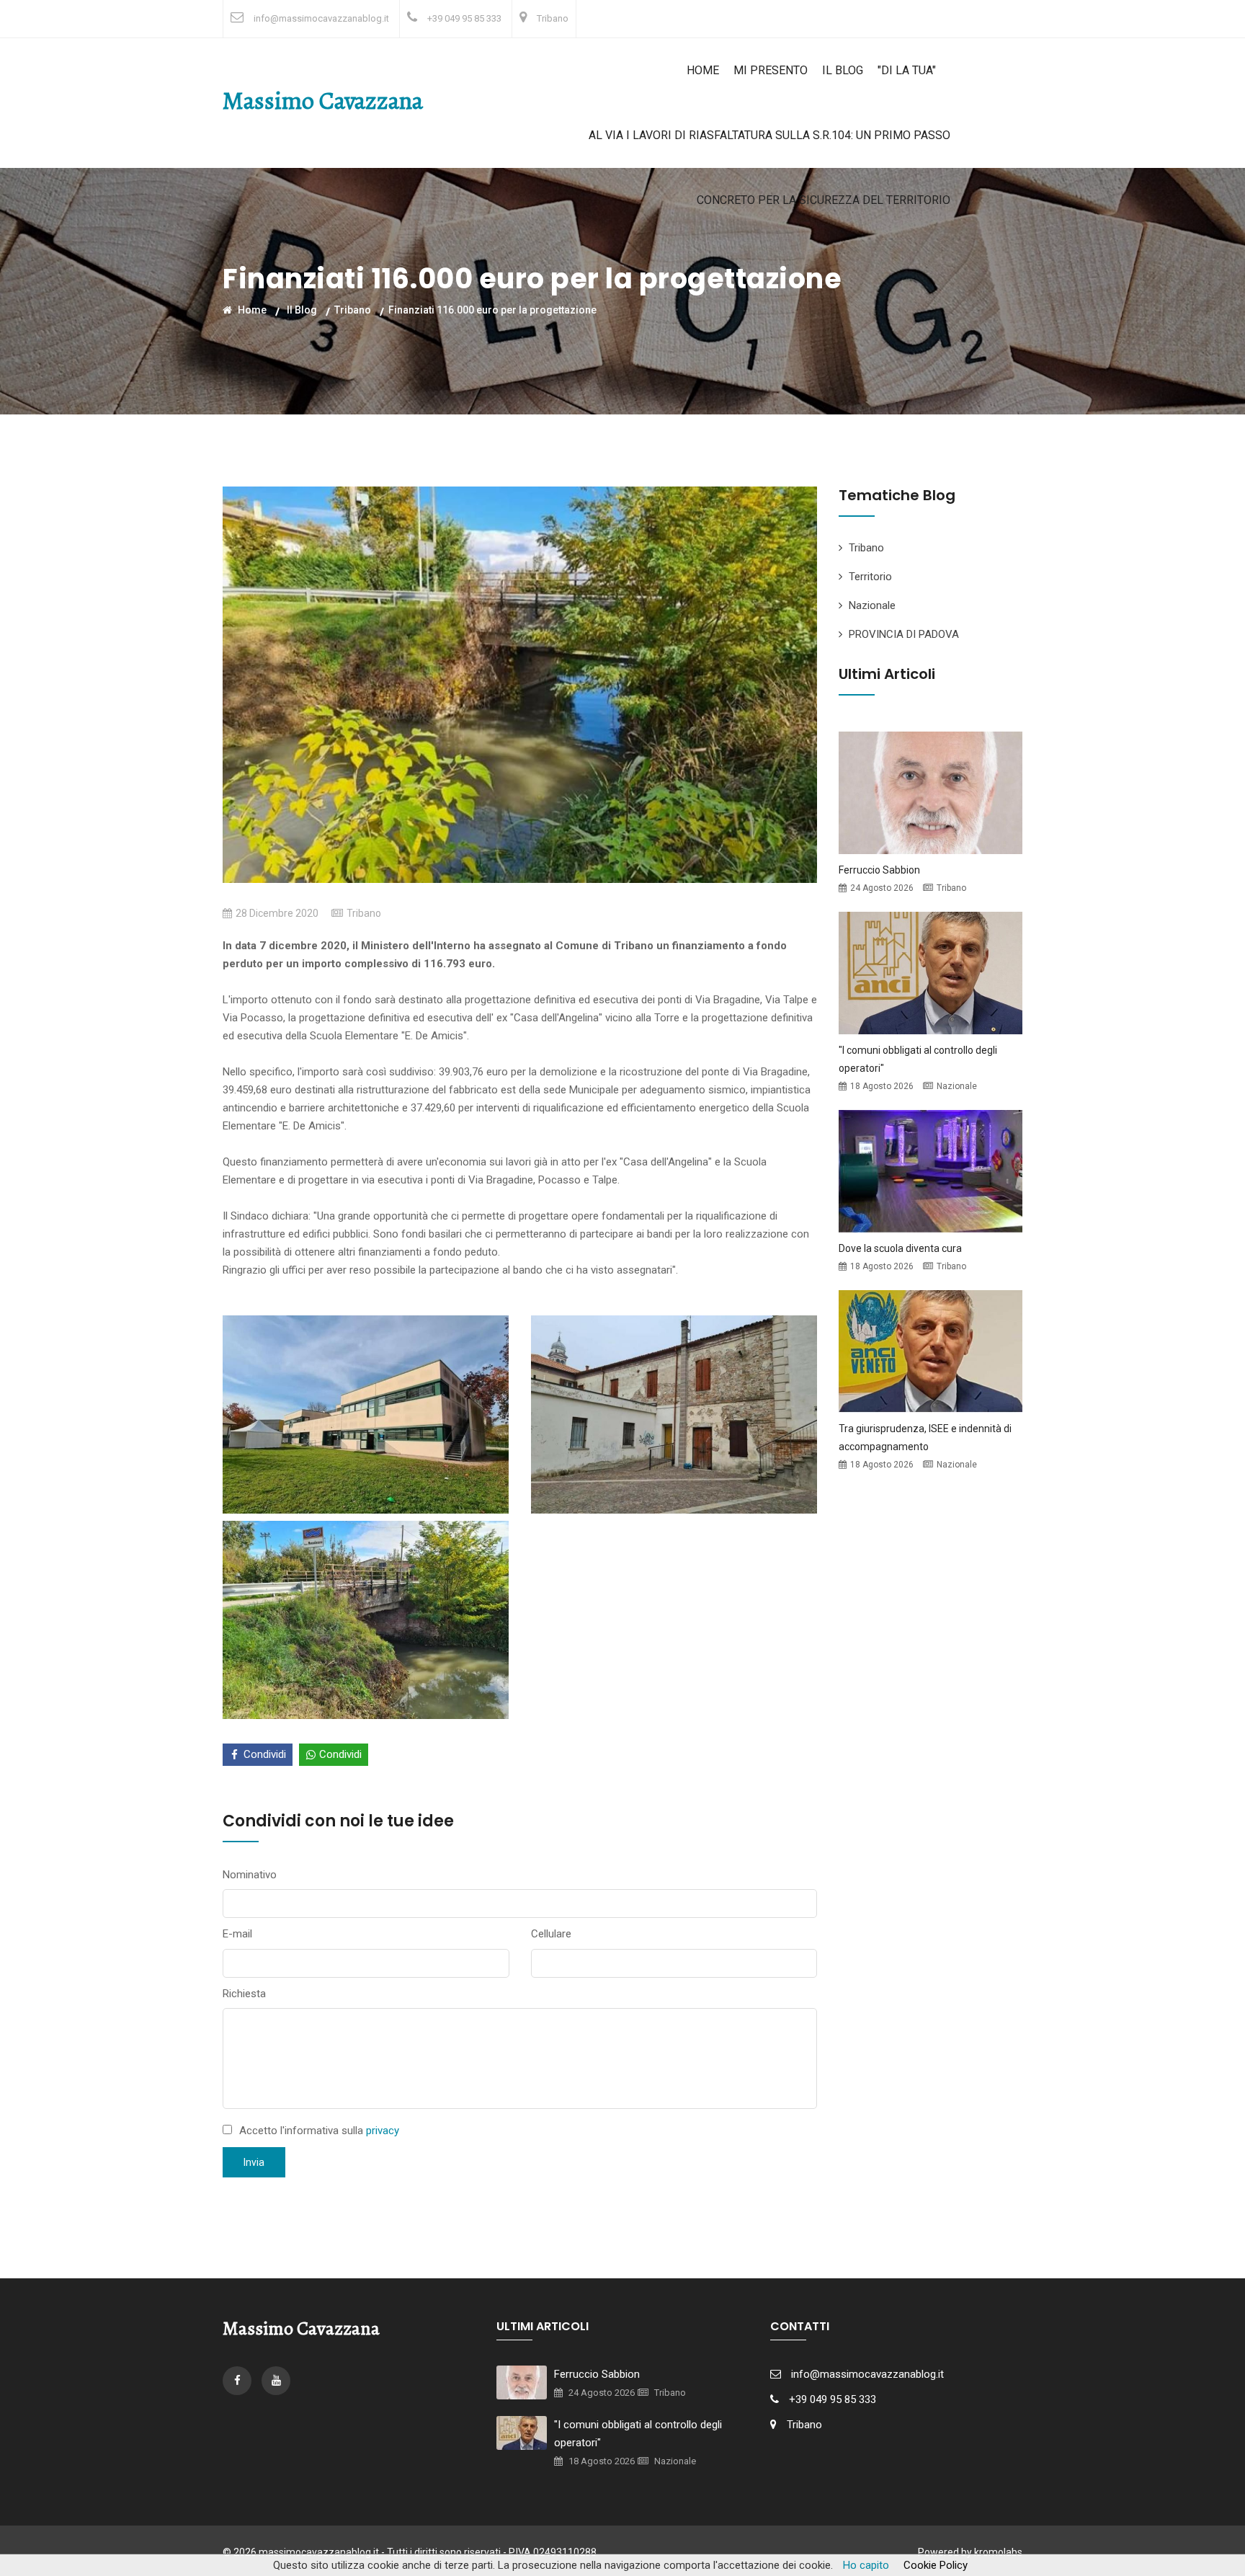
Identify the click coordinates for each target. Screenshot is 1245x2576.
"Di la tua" (907, 70)
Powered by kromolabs (970, 2552)
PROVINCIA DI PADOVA (904, 634)
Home (703, 70)
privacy (383, 2131)
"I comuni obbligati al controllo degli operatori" (638, 2434)
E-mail (237, 1934)
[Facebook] (238, 2381)
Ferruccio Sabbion (879, 870)
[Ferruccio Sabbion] (931, 791)
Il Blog (843, 70)
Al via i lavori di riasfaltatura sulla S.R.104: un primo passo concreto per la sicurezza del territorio (769, 168)
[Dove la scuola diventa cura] (931, 1170)
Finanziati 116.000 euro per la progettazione (492, 309)
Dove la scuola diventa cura (900, 1248)
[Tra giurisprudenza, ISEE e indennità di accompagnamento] (931, 1350)
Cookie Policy (936, 2565)
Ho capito (866, 2565)
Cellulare (551, 1934)
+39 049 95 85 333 (464, 18)
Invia (254, 2162)
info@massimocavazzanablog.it (321, 18)
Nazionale (872, 605)
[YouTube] (276, 2381)
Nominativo (250, 1875)
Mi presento (771, 70)
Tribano (553, 18)
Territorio (870, 577)
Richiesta (244, 1994)
